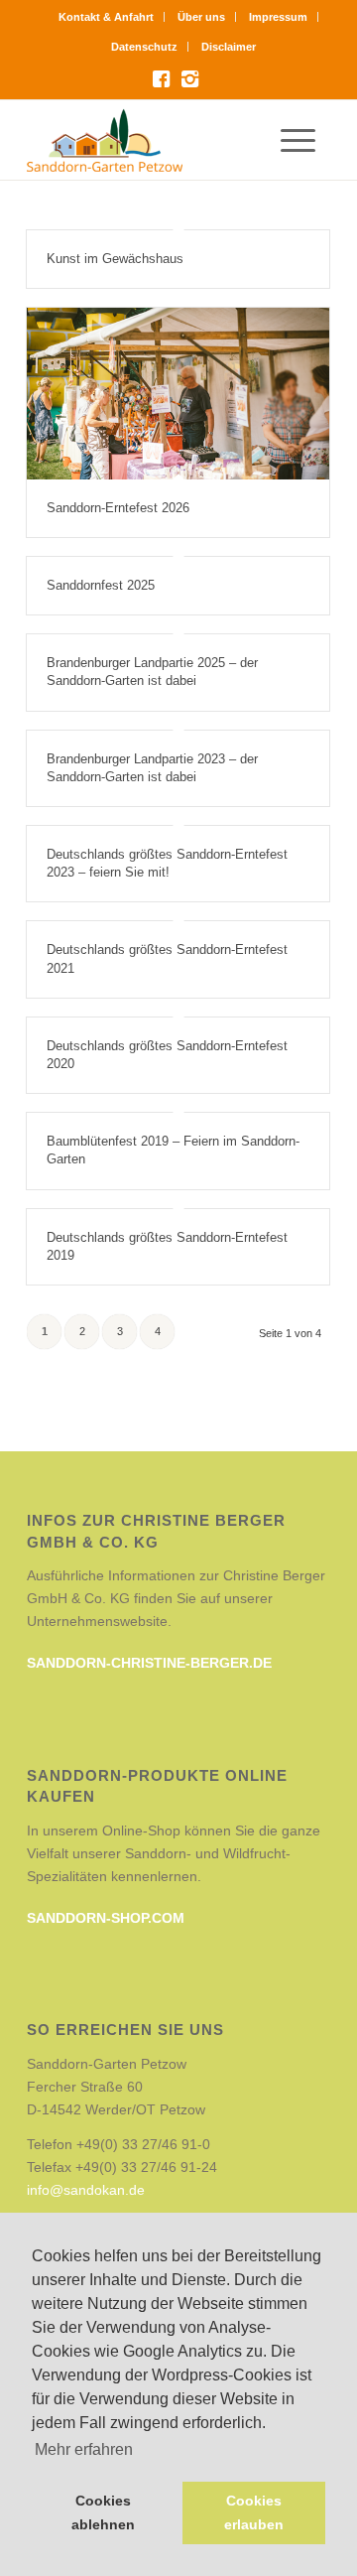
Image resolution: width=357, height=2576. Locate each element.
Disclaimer (229, 47)
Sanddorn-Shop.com (106, 1918)
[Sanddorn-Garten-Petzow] (148, 140)
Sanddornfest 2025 (101, 585)
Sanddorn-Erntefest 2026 (118, 508)
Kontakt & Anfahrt (106, 17)
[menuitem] (107, 17)
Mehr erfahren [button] (84, 2449)
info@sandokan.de (86, 2190)
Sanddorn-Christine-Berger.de (149, 1663)
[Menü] (305, 140)
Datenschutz (144, 47)
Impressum (278, 17)
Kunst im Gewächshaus (115, 259)
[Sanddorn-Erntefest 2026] (178, 394)
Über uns (201, 17)
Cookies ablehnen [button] (103, 2512)
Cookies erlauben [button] (254, 2512)
